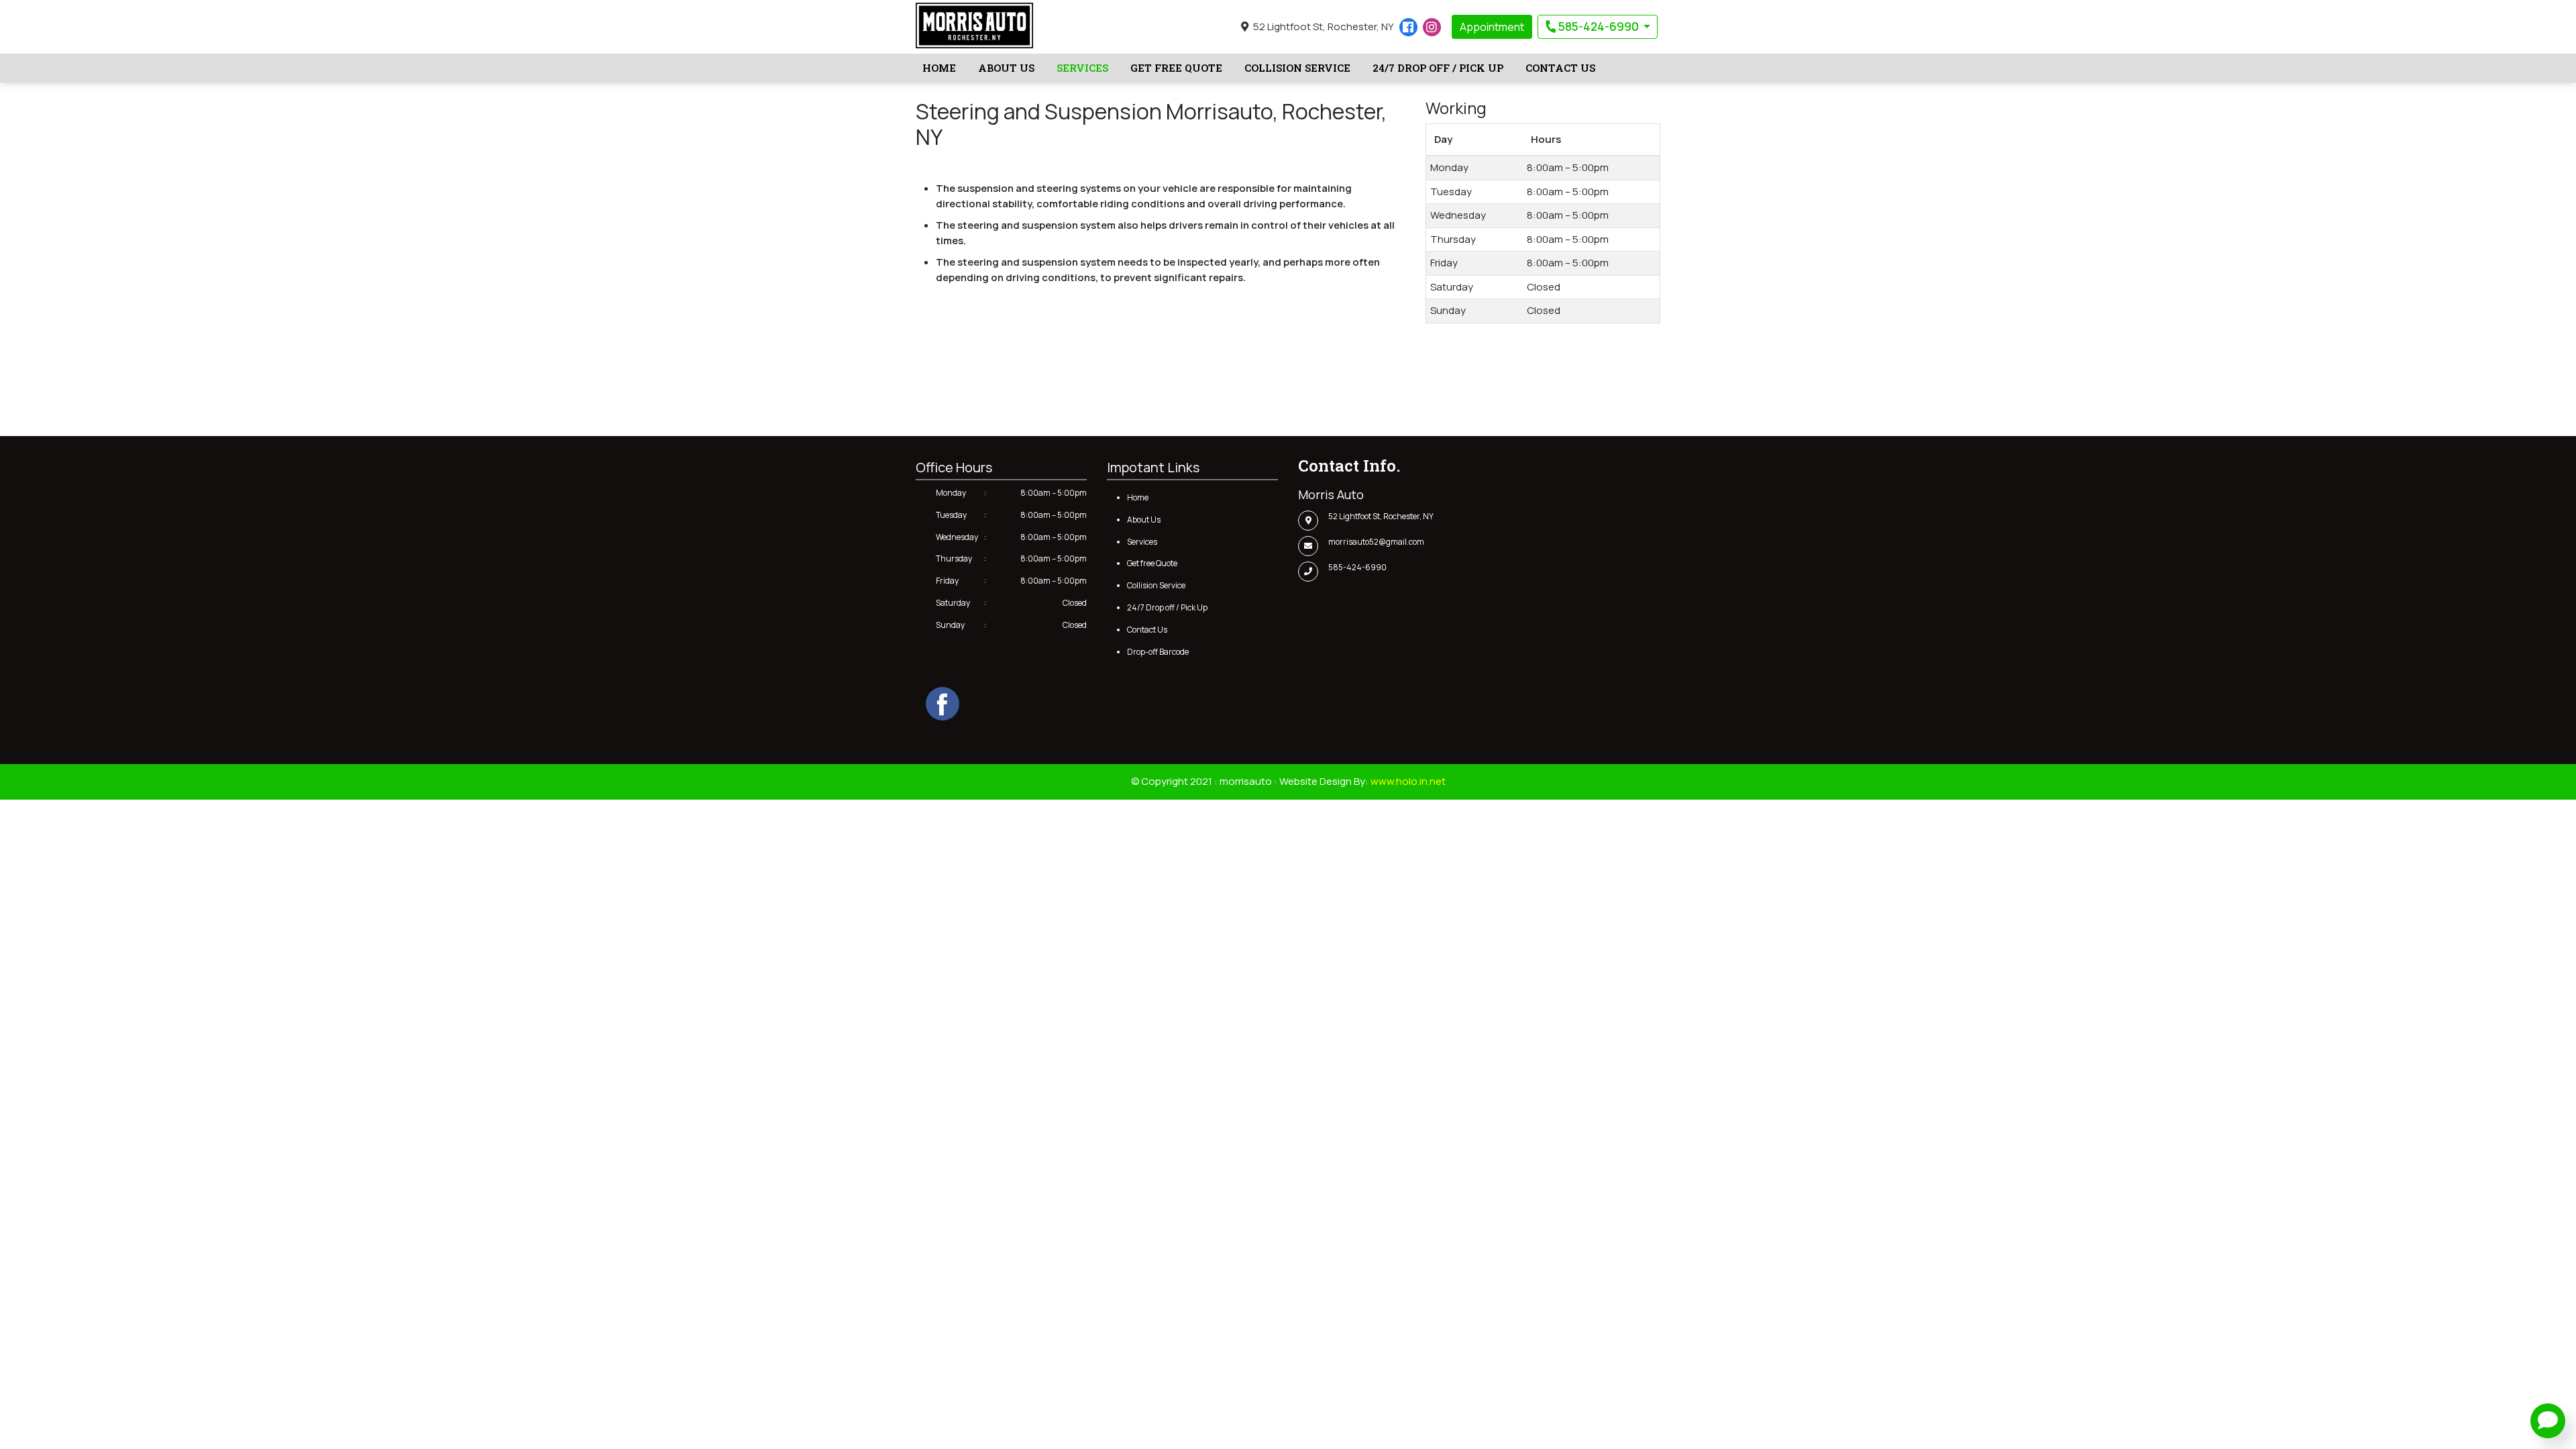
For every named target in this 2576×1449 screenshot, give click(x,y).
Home (939, 68)
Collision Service (1297, 68)
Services (1082, 68)
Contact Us (1560, 68)
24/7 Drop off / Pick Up (1438, 68)
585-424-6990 (1599, 26)
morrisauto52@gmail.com (1376, 542)
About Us (1006, 68)
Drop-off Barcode (1158, 652)
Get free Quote (1176, 68)
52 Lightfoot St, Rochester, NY (1323, 26)
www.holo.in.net (1408, 781)
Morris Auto (1331, 494)
